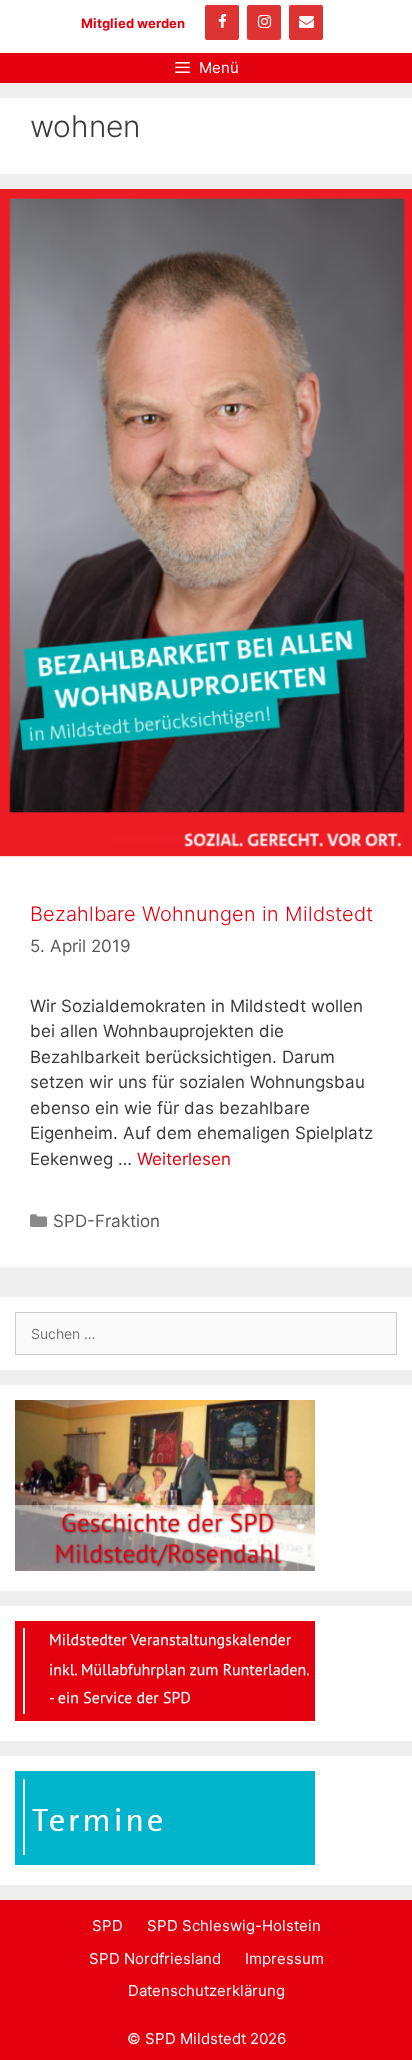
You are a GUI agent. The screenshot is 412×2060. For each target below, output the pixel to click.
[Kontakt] (306, 22)
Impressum (284, 1958)
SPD (107, 1925)
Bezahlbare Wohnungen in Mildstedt (201, 914)
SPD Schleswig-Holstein (234, 1925)
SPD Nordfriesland (155, 1958)
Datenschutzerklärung (206, 1990)
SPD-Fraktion (106, 1221)
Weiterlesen (184, 1159)
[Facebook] (222, 22)
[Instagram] (264, 22)
